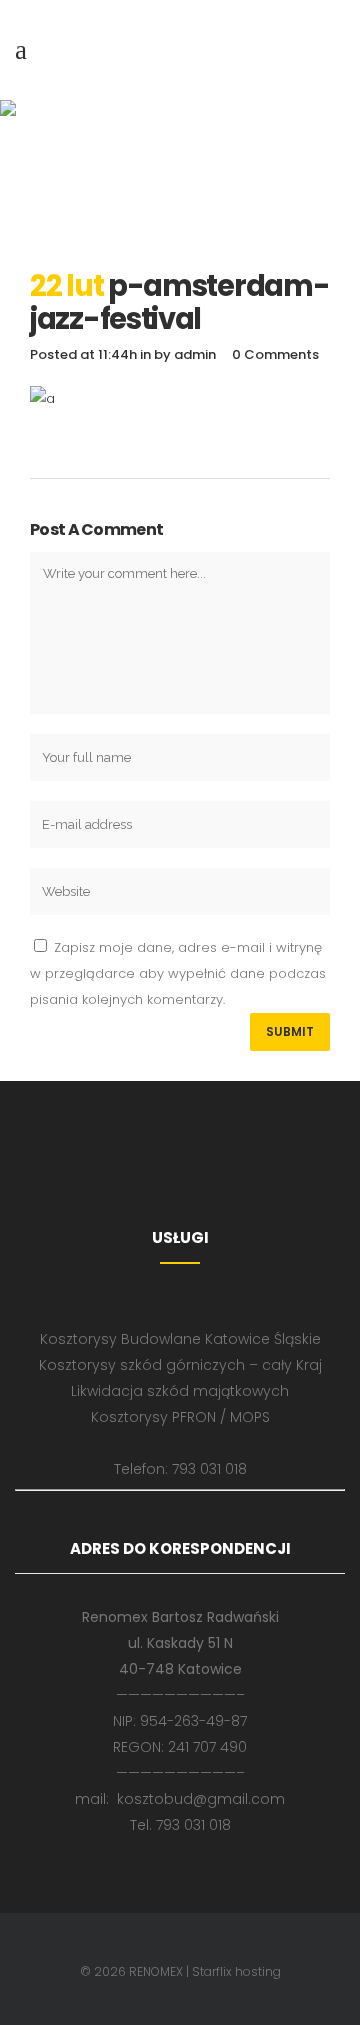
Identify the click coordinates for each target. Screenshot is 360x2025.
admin (195, 354)
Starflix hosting (236, 1971)
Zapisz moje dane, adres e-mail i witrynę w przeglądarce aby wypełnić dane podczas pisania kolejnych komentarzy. (178, 973)
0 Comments (275, 354)
